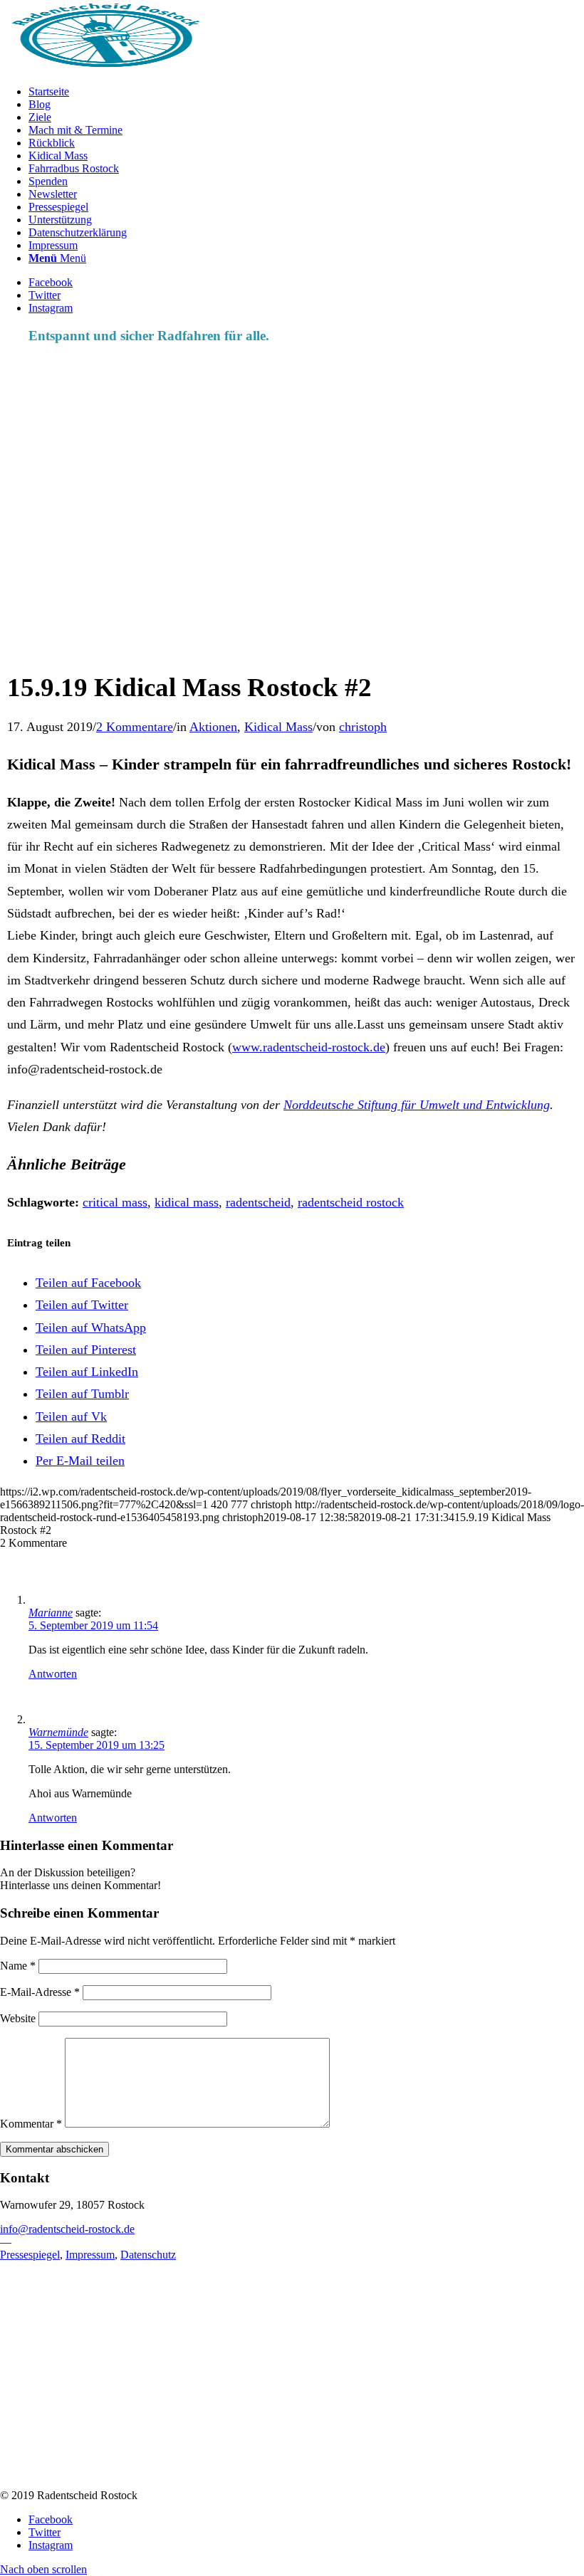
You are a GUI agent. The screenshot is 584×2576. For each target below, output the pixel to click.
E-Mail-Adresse (40, 1992)
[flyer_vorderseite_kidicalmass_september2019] (277, 652)
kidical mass (187, 1202)
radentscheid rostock (351, 1202)
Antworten (53, 1674)
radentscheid (258, 1202)
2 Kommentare (135, 727)
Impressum (90, 2255)
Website (18, 2018)
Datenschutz (148, 2255)
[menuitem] (306, 92)
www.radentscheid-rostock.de (309, 1047)
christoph (363, 727)
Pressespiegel (30, 2255)
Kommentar (31, 2124)
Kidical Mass (278, 727)
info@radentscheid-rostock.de (67, 2229)
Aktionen (213, 727)
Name (18, 1966)
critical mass (115, 1202)
